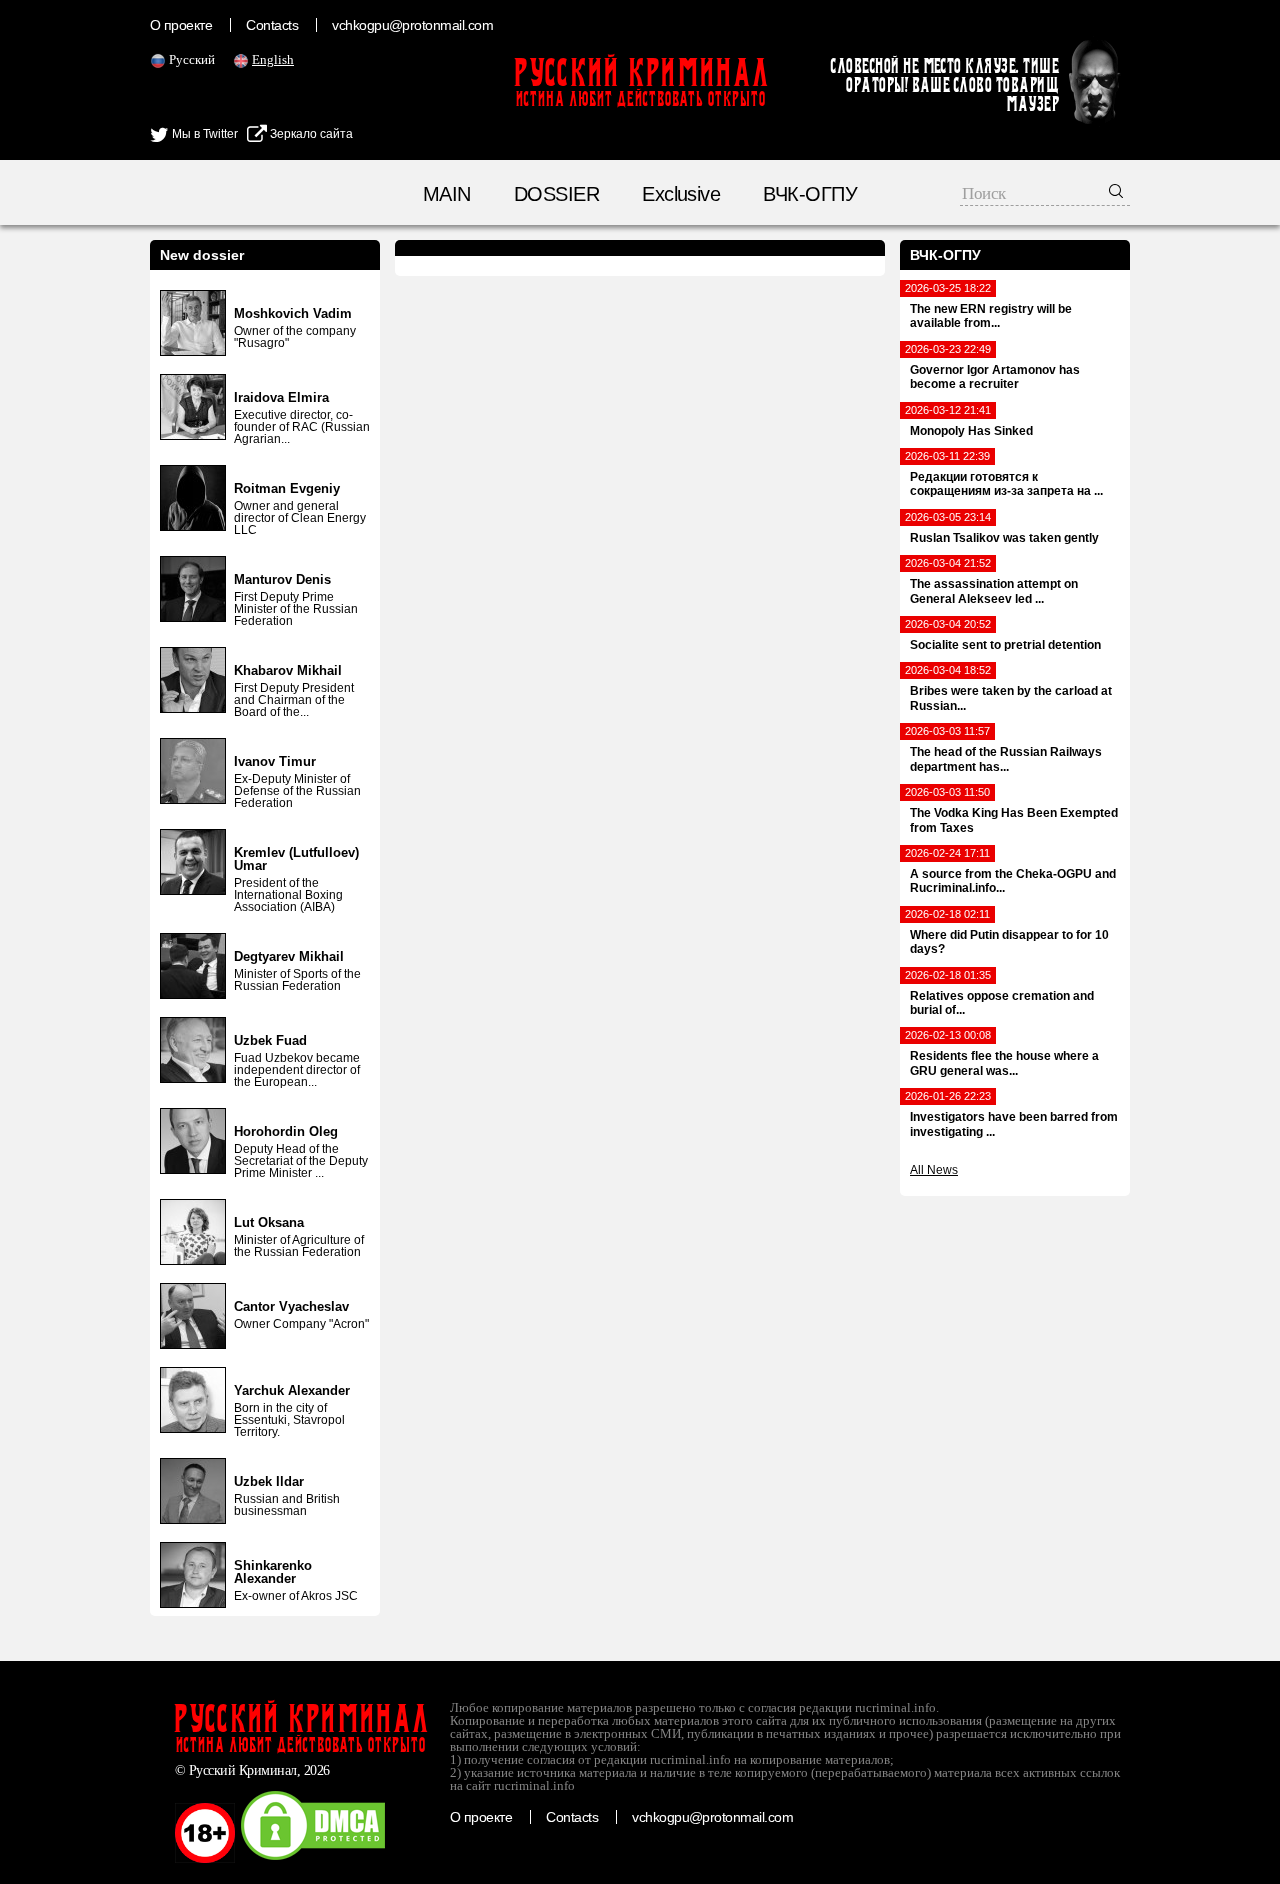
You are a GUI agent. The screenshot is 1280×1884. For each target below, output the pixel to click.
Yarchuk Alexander (292, 1390)
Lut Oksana (269, 1222)
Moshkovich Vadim (293, 313)
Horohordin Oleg (286, 1131)
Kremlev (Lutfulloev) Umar (296, 859)
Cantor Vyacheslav (291, 1306)
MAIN (447, 194)
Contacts (272, 25)
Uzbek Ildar (269, 1481)
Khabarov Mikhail (288, 670)
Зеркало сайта (310, 134)
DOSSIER (556, 194)
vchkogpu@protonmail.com (412, 25)
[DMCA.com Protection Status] (313, 1859)
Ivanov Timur (275, 761)
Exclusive (681, 194)
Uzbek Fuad (270, 1040)
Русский (192, 59)
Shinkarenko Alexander (273, 1572)
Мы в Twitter (203, 134)
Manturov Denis (282, 579)
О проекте (181, 25)
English (273, 59)
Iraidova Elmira (281, 397)
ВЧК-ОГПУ (810, 194)
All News (934, 1170)
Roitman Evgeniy (287, 488)
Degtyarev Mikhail (289, 956)
